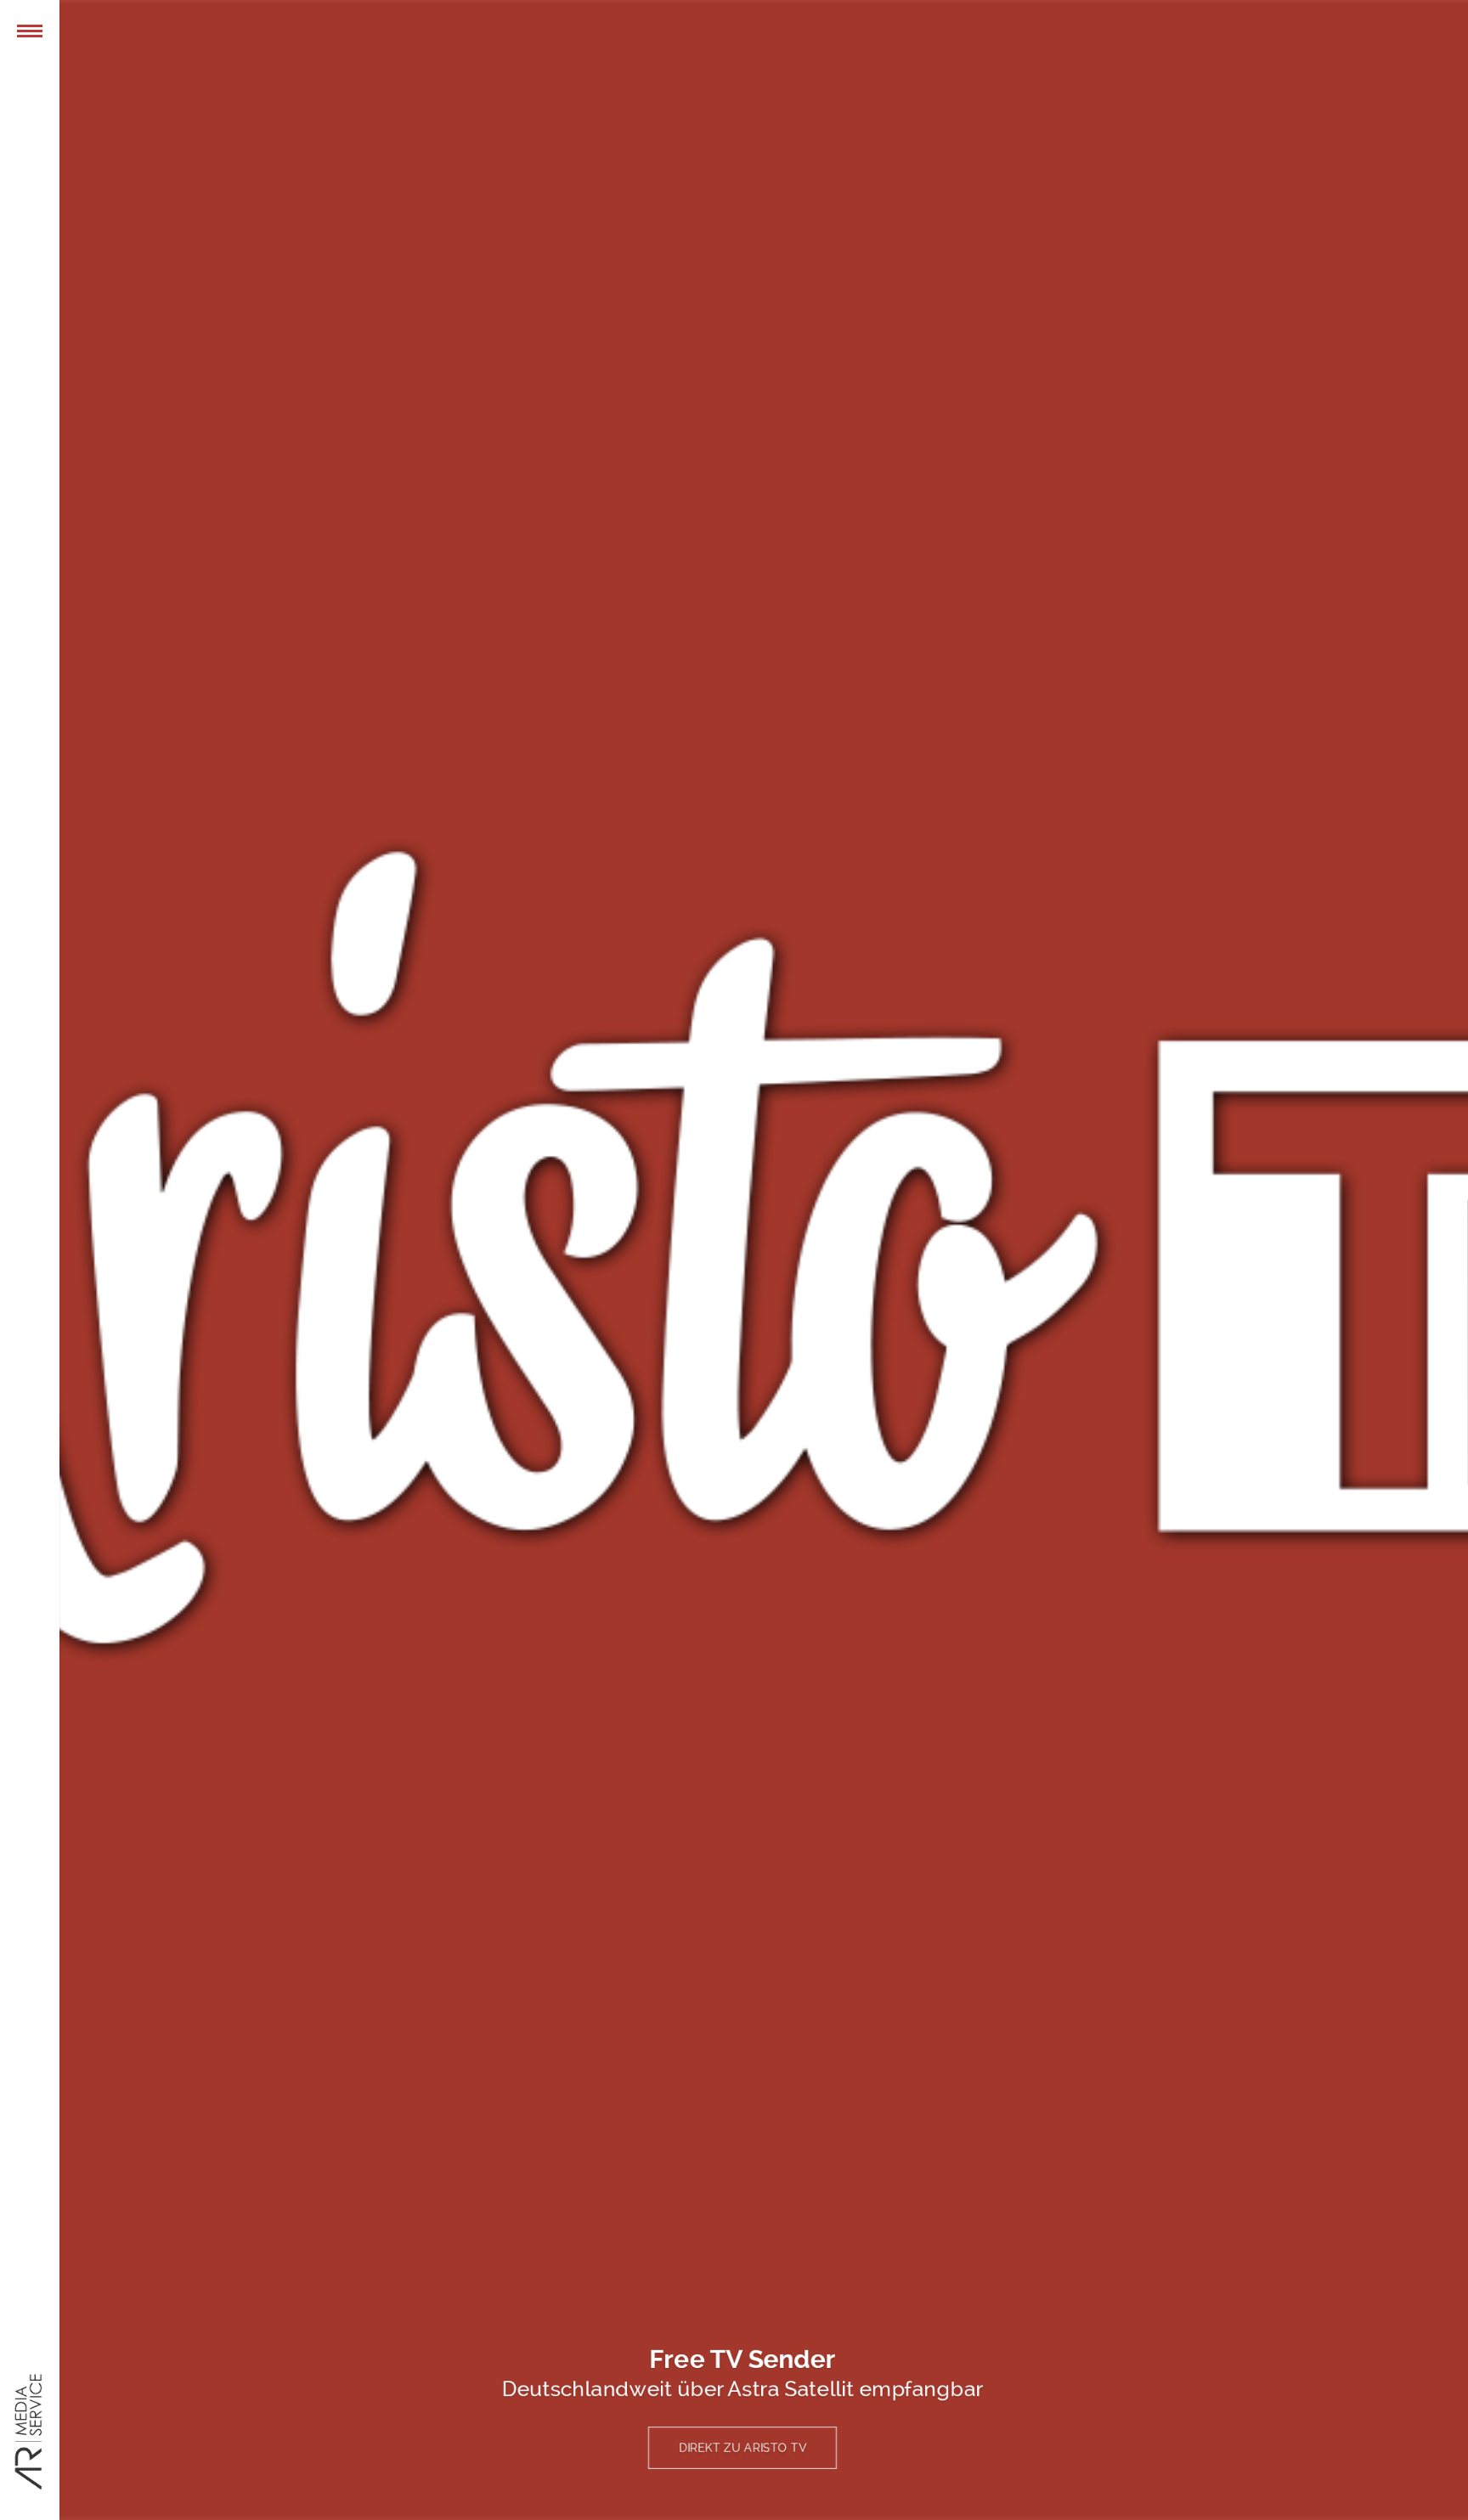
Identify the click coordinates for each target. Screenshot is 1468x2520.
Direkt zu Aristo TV (742, 2447)
